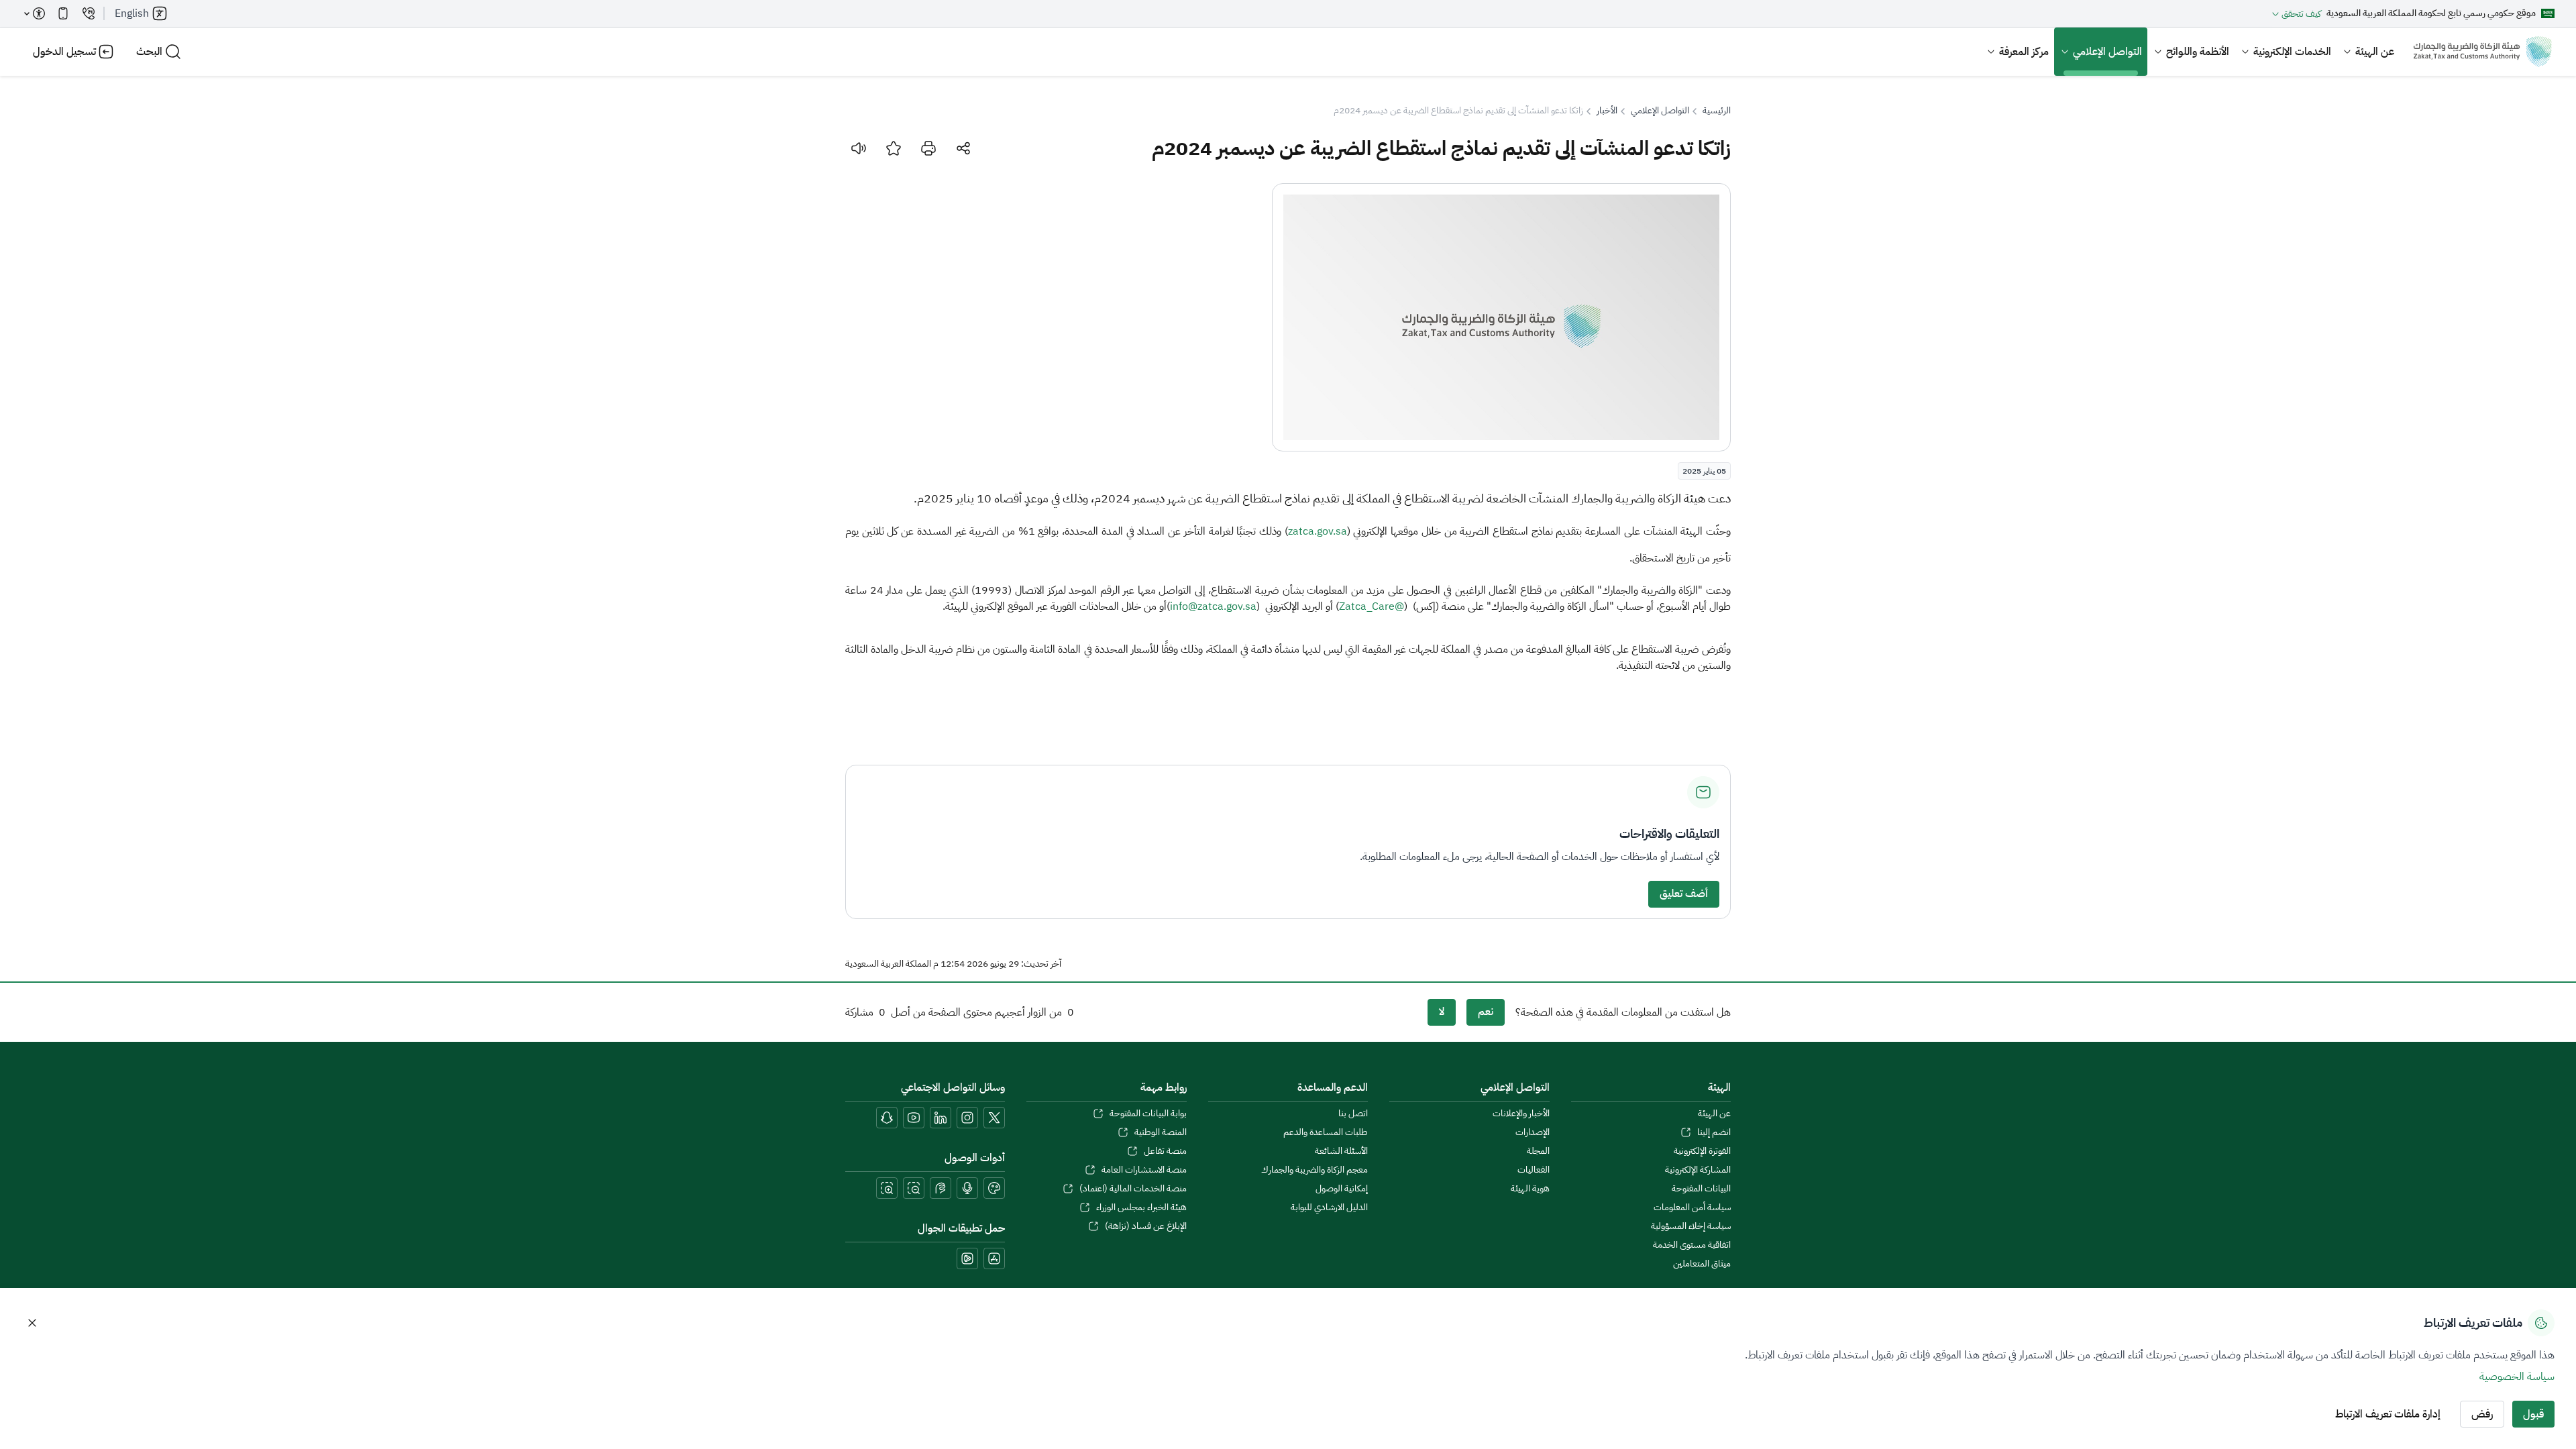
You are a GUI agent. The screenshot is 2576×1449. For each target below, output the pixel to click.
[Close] (32, 1323)
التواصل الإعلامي (2107, 52)
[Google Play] (967, 1258)
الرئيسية (1717, 111)
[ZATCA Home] (2482, 52)
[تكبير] (887, 1188)
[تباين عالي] (994, 1188)
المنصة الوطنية (1160, 1132)
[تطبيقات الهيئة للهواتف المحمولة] (63, 13)
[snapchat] (887, 1118)
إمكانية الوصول (1342, 1189)
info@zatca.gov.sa (1213, 606)
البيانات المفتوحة (1701, 1189)
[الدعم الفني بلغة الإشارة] (941, 1188)
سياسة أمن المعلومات (1692, 1207)
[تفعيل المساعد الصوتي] (967, 1188)
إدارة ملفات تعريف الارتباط (2388, 1414)
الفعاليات (1533, 1170)
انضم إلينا (1714, 1132)
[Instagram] (967, 1118)
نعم (1486, 1012)
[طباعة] (928, 148)
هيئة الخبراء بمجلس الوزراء (1141, 1207)
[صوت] (859, 148)
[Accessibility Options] (35, 13)
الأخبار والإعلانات (1521, 1114)
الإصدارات (1532, 1132)
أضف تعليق (1684, 894)
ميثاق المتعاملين (1702, 1264)
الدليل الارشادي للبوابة (1329, 1207)
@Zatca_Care (1372, 606)
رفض (2482, 1414)
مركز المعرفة (2024, 52)
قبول (2533, 1414)
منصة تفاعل (1165, 1151)
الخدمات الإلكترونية (2292, 52)
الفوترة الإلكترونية (1702, 1151)
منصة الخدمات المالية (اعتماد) (1133, 1189)
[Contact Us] (89, 13)
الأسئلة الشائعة (1341, 1151)
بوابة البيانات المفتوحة (1148, 1114)
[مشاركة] (963, 148)
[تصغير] (914, 1188)
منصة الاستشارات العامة (1144, 1170)
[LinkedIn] (941, 1118)
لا (1442, 1012)
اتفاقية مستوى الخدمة (1692, 1245)
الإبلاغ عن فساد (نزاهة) (1145, 1226)
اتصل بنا (1353, 1114)
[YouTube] (914, 1118)
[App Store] (994, 1258)
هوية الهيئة (1530, 1189)
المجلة (1538, 1151)
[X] (994, 1118)
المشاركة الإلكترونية (1698, 1170)
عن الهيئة (2375, 52)
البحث (149, 52)
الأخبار (1607, 111)
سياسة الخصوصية (2517, 1377)
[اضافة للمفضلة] (894, 148)
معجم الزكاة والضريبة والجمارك (1314, 1170)
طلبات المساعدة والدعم (1326, 1132)
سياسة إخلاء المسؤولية (1691, 1226)
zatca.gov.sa (1318, 531)
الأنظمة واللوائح (2198, 52)
